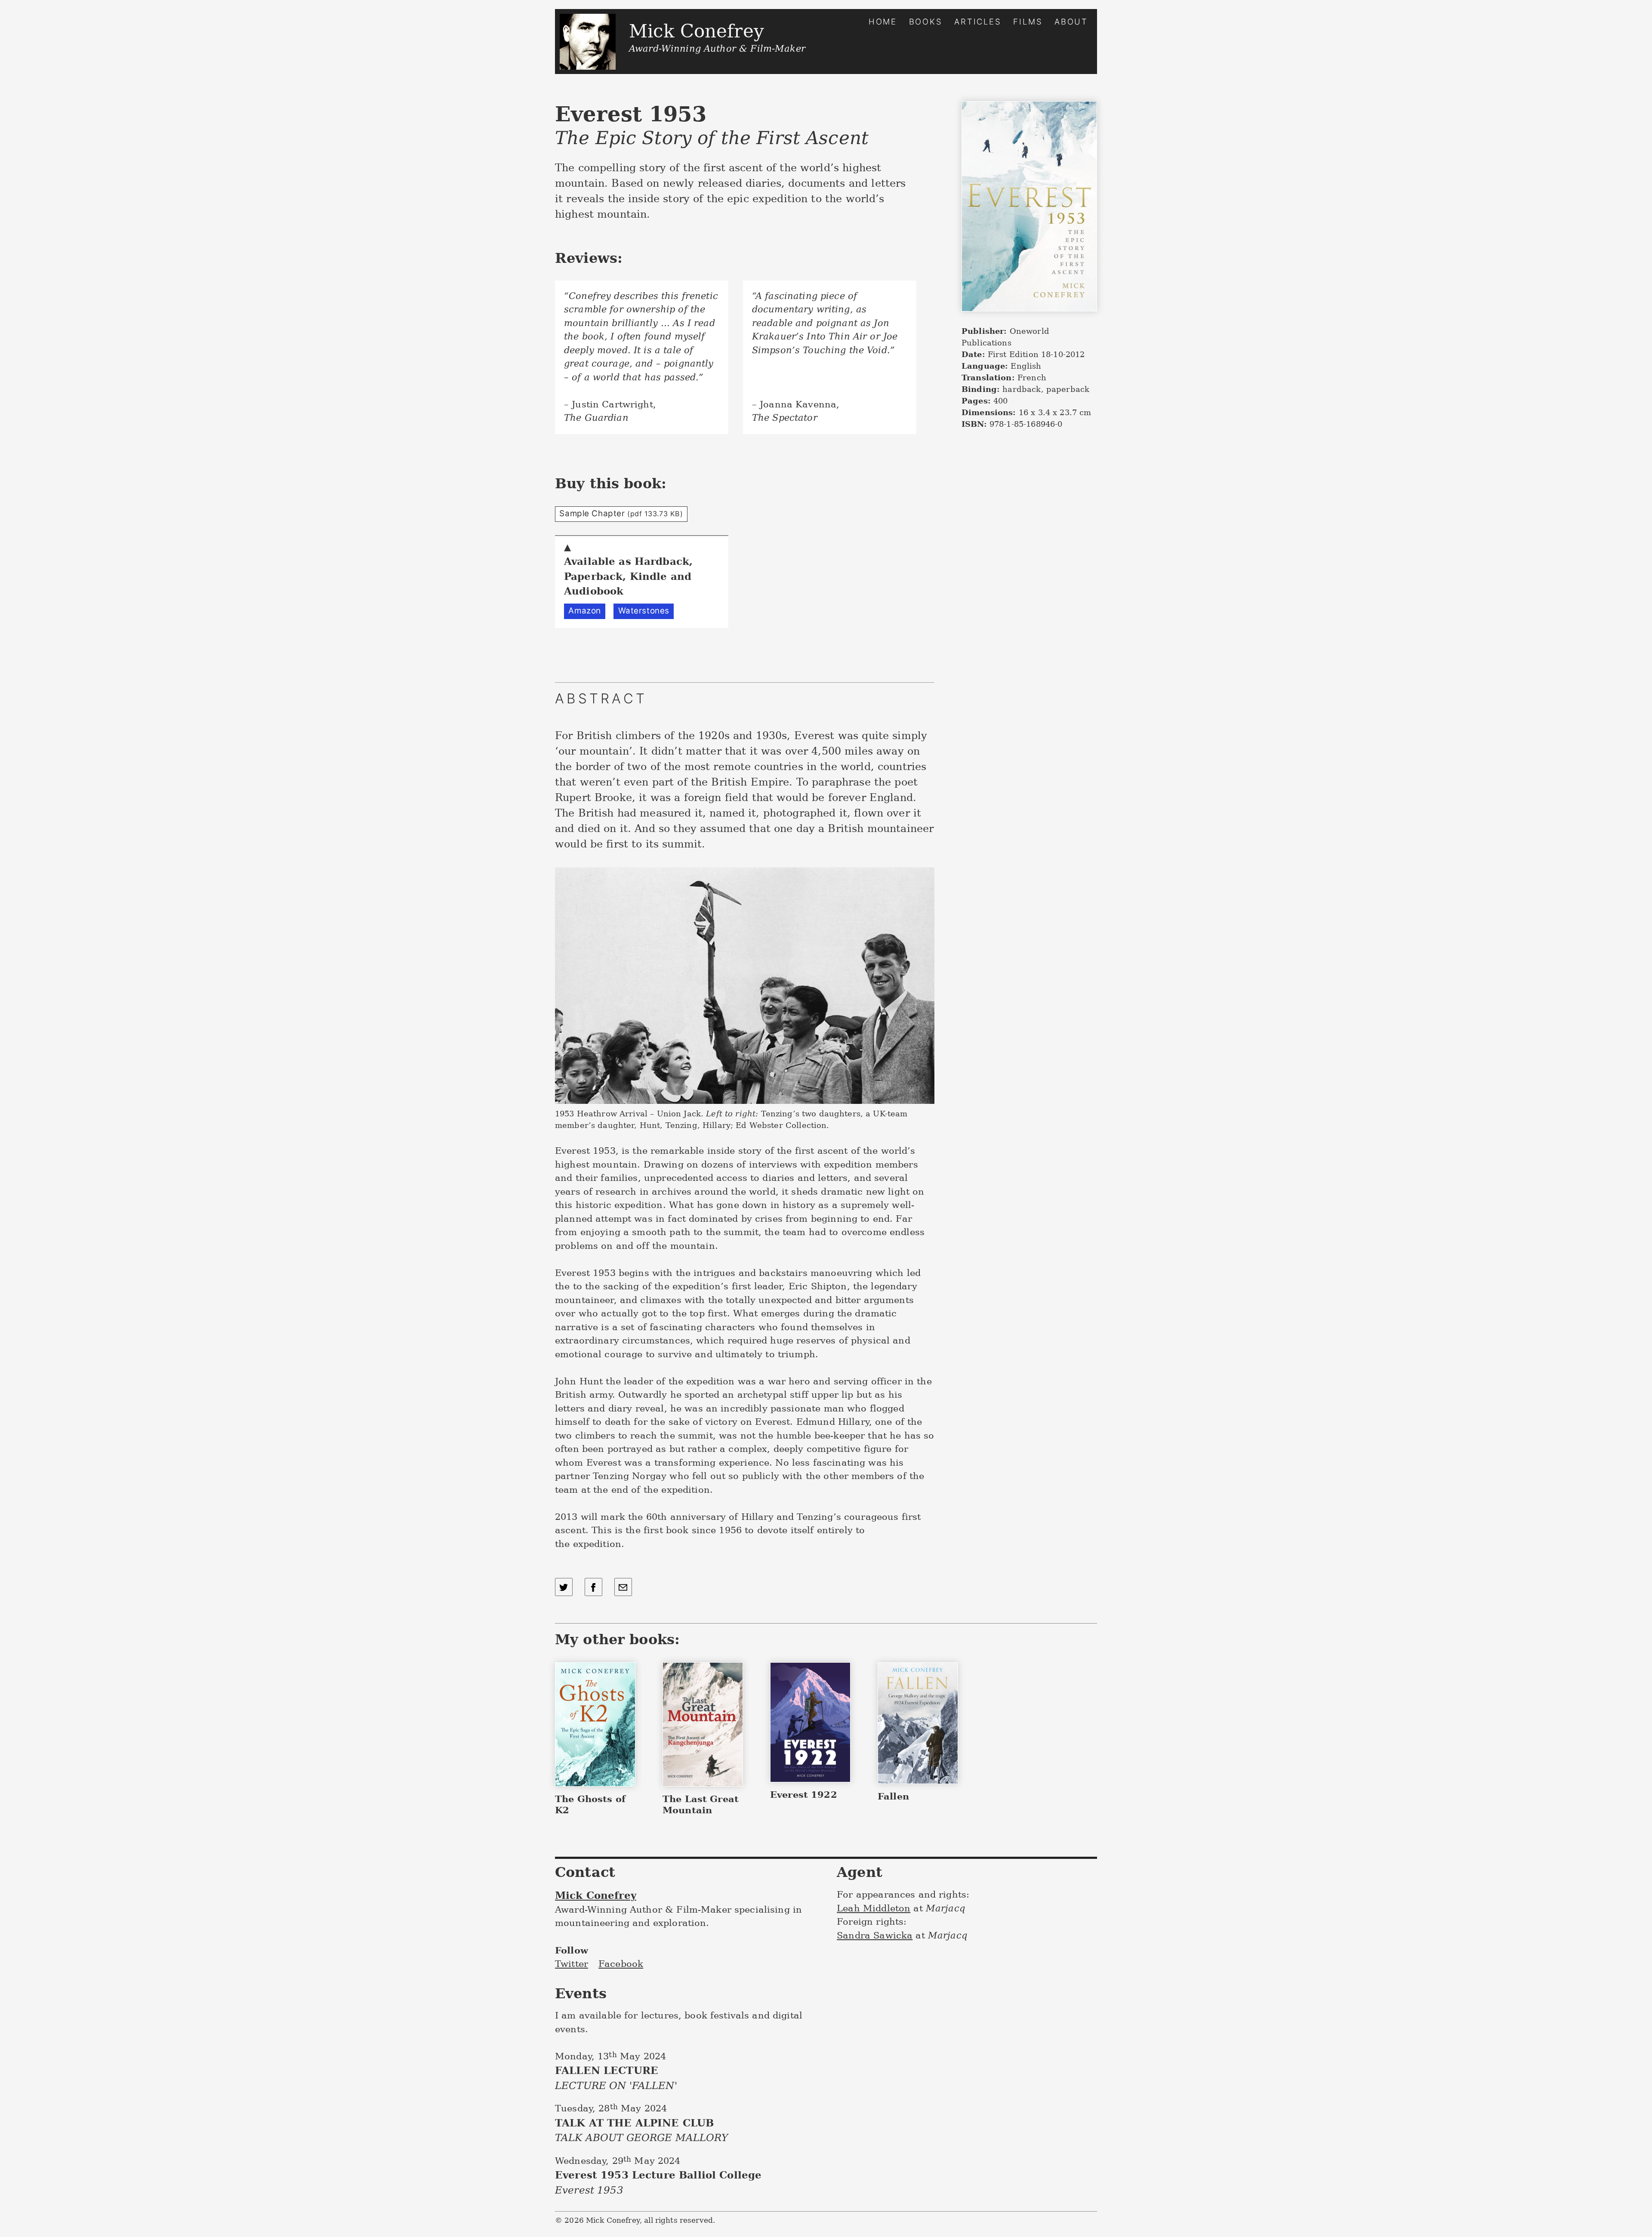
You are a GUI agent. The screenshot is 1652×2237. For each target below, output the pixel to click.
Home (883, 22)
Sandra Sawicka (875, 1935)
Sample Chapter (621, 513)
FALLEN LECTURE (616, 2078)
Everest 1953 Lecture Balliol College (658, 2182)
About (1071, 22)
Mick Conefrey (596, 1895)
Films (1028, 22)
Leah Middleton (874, 1908)
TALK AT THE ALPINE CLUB (641, 2130)
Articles (978, 22)
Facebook (621, 1964)
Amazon (584, 611)
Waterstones (644, 611)
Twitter (572, 1964)
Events (581, 1993)
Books (926, 22)
